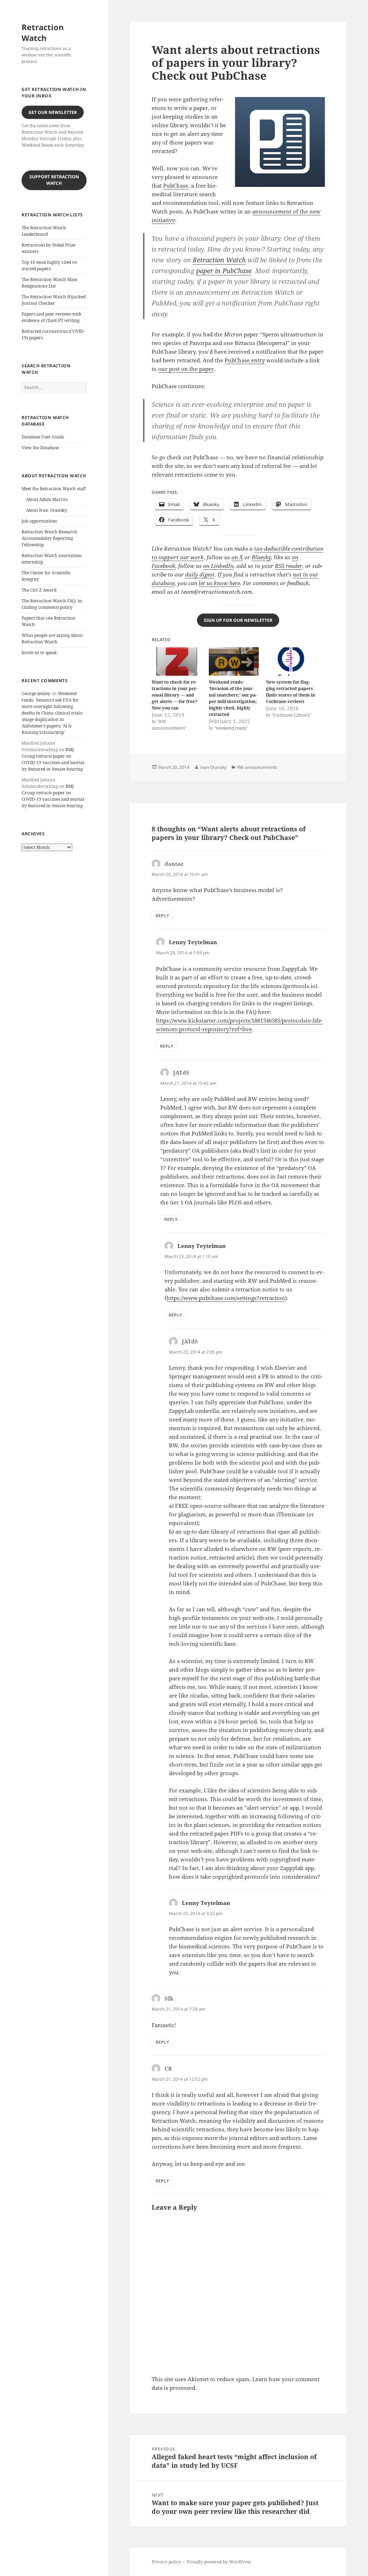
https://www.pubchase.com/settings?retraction (226, 1298)
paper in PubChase (224, 271)
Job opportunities (39, 521)
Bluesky (261, 557)
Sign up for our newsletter (238, 620)
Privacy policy (166, 2562)
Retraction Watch (43, 32)
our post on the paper (186, 369)
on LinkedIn (218, 566)
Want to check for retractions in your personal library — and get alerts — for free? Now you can (175, 695)
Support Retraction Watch (54, 180)
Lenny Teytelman (193, 942)
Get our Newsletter (53, 112)
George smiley (36, 694)
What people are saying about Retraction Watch (52, 639)
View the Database (40, 448)
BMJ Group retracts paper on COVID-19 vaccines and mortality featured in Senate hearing (54, 759)
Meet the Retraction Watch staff (54, 489)
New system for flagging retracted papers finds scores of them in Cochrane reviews (291, 692)
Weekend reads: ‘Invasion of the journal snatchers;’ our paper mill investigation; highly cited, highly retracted (233, 698)
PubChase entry (245, 360)
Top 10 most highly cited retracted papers (50, 265)
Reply (162, 916)
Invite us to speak (39, 653)
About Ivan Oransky (47, 510)
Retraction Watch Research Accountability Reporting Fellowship (49, 538)
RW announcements (257, 767)
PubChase (176, 185)
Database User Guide (43, 437)
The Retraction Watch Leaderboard (44, 231)
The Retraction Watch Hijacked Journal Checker (54, 300)
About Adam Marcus (47, 499)
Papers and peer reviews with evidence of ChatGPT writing (52, 317)
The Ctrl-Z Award (39, 590)
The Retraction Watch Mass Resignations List (49, 283)
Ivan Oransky (213, 767)
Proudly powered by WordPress (219, 2562)
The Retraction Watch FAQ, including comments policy (52, 604)
